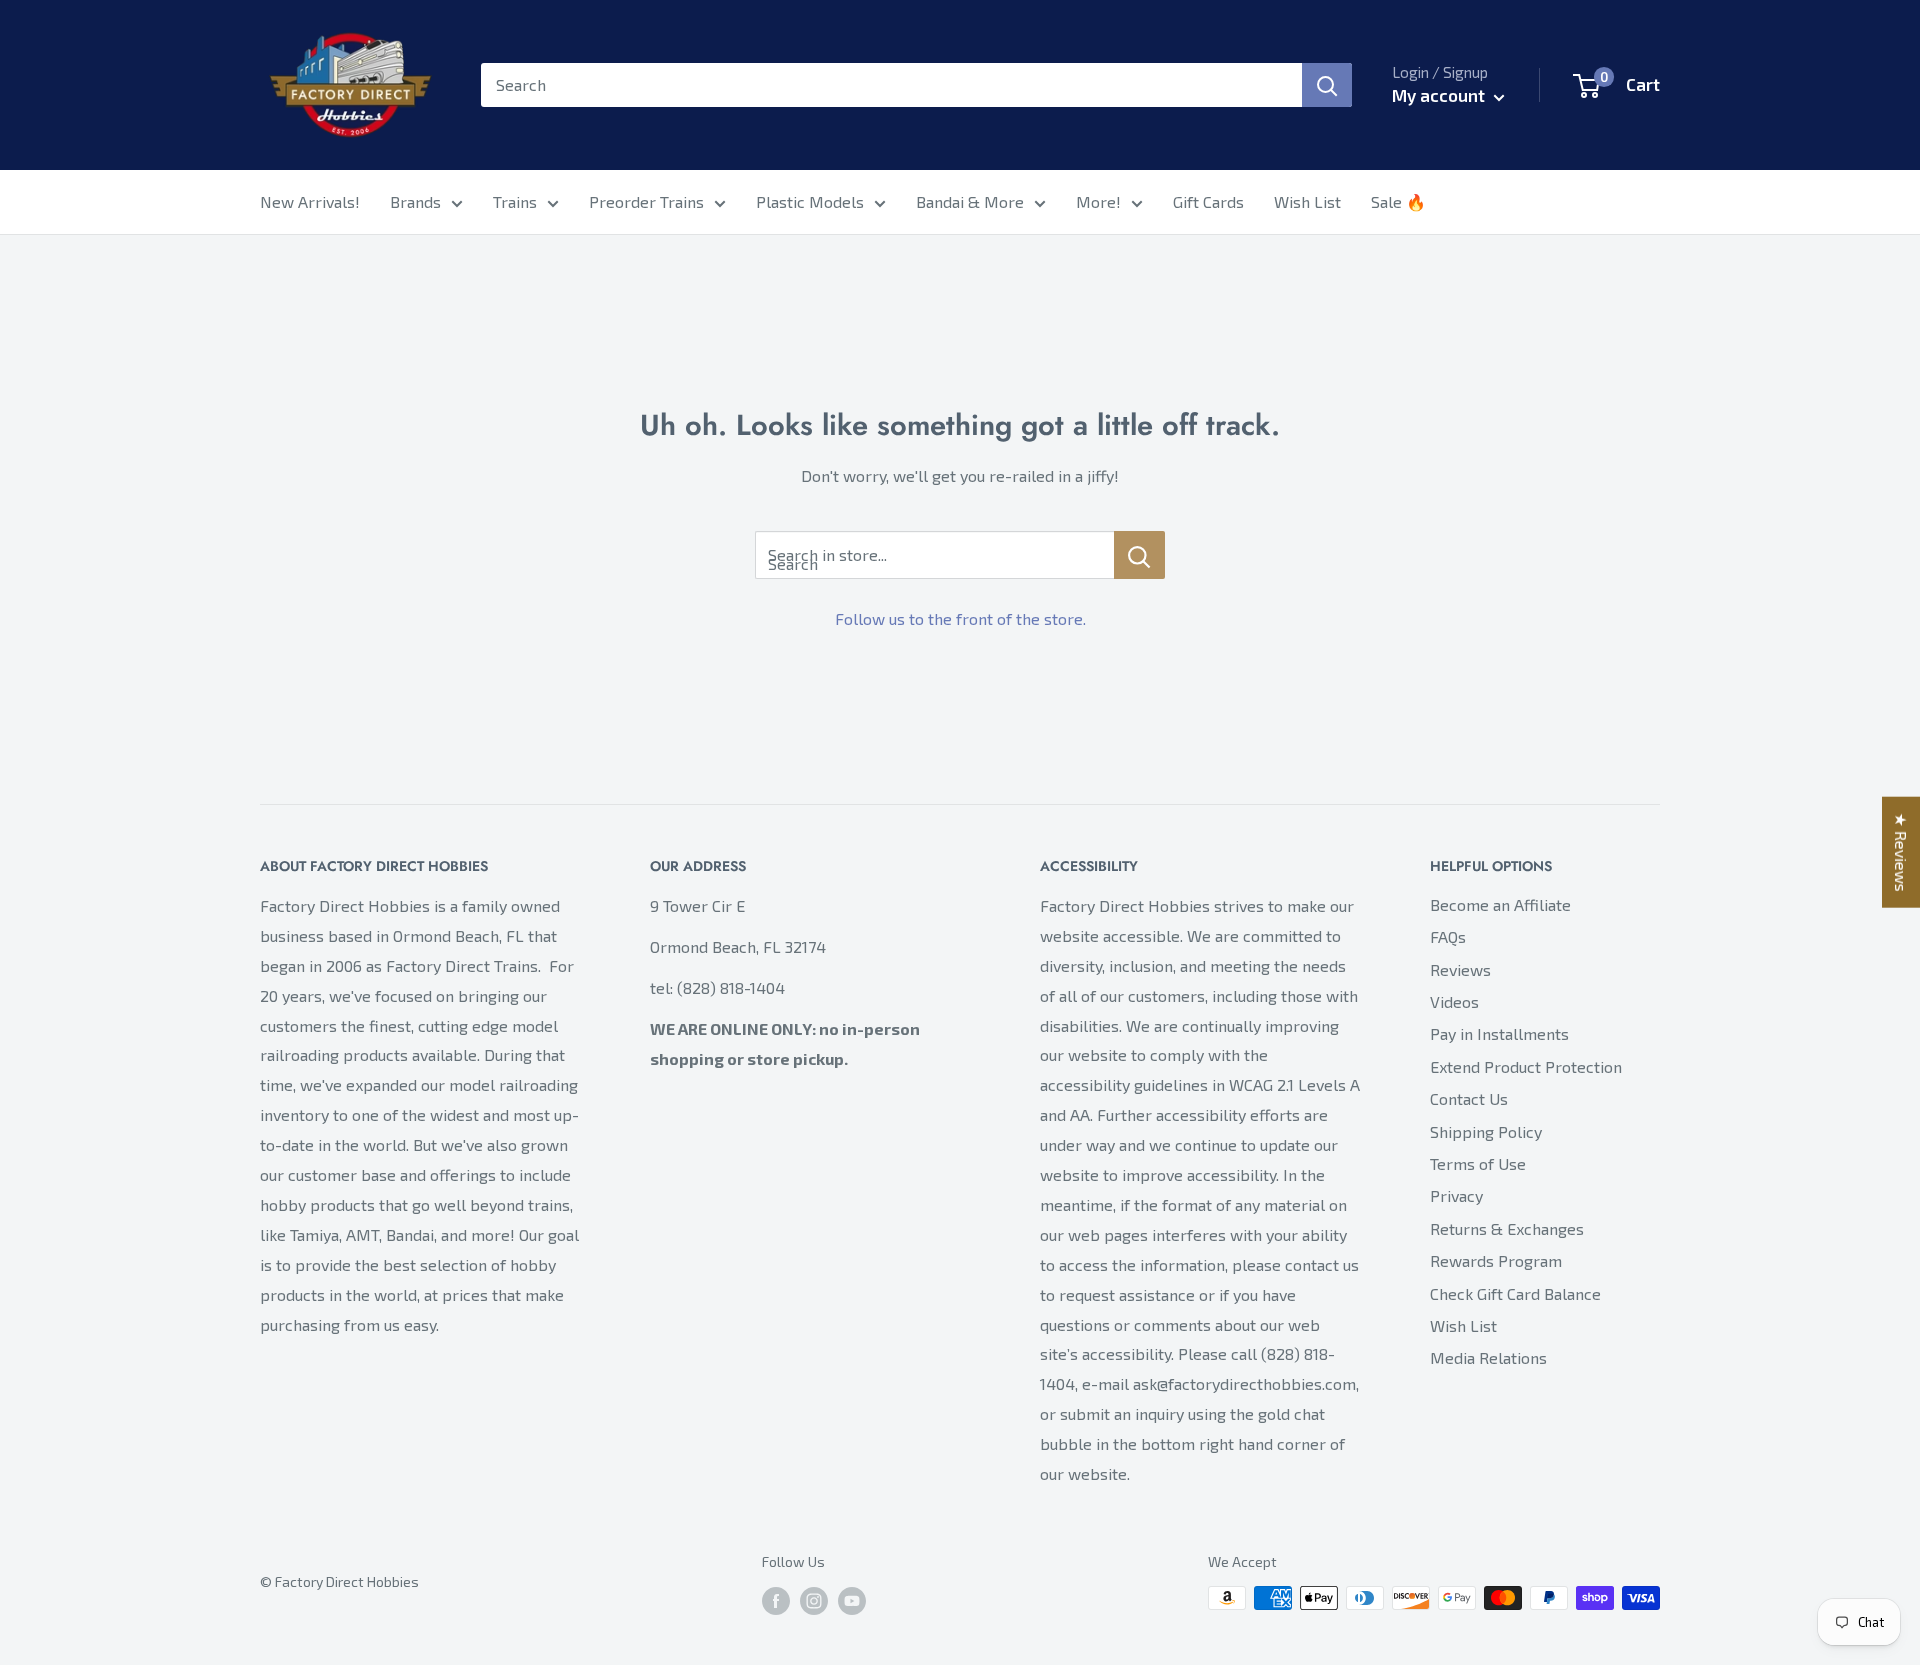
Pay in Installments (1499, 1033)
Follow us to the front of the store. (960, 618)
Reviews (1460, 969)
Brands (415, 201)
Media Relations (1488, 1357)
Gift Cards (1208, 201)
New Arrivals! (310, 201)
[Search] (1327, 85)
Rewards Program (1496, 1260)
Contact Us (1469, 1098)
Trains (515, 201)
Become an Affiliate (1500, 904)
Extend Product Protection (1526, 1066)
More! (1098, 201)
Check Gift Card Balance (1515, 1293)
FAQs (1448, 936)
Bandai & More (970, 201)
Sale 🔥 (1398, 201)
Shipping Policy (1486, 1131)
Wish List (1307, 201)
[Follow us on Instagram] (814, 1600)
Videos (1454, 1001)
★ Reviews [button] (1901, 851)
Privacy (1456, 1195)
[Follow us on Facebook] (776, 1600)
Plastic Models (810, 201)
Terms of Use (1478, 1163)
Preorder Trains (646, 201)
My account (1440, 95)
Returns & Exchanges (1507, 1228)
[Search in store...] (1139, 555)
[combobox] (891, 85)
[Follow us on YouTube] (852, 1600)
